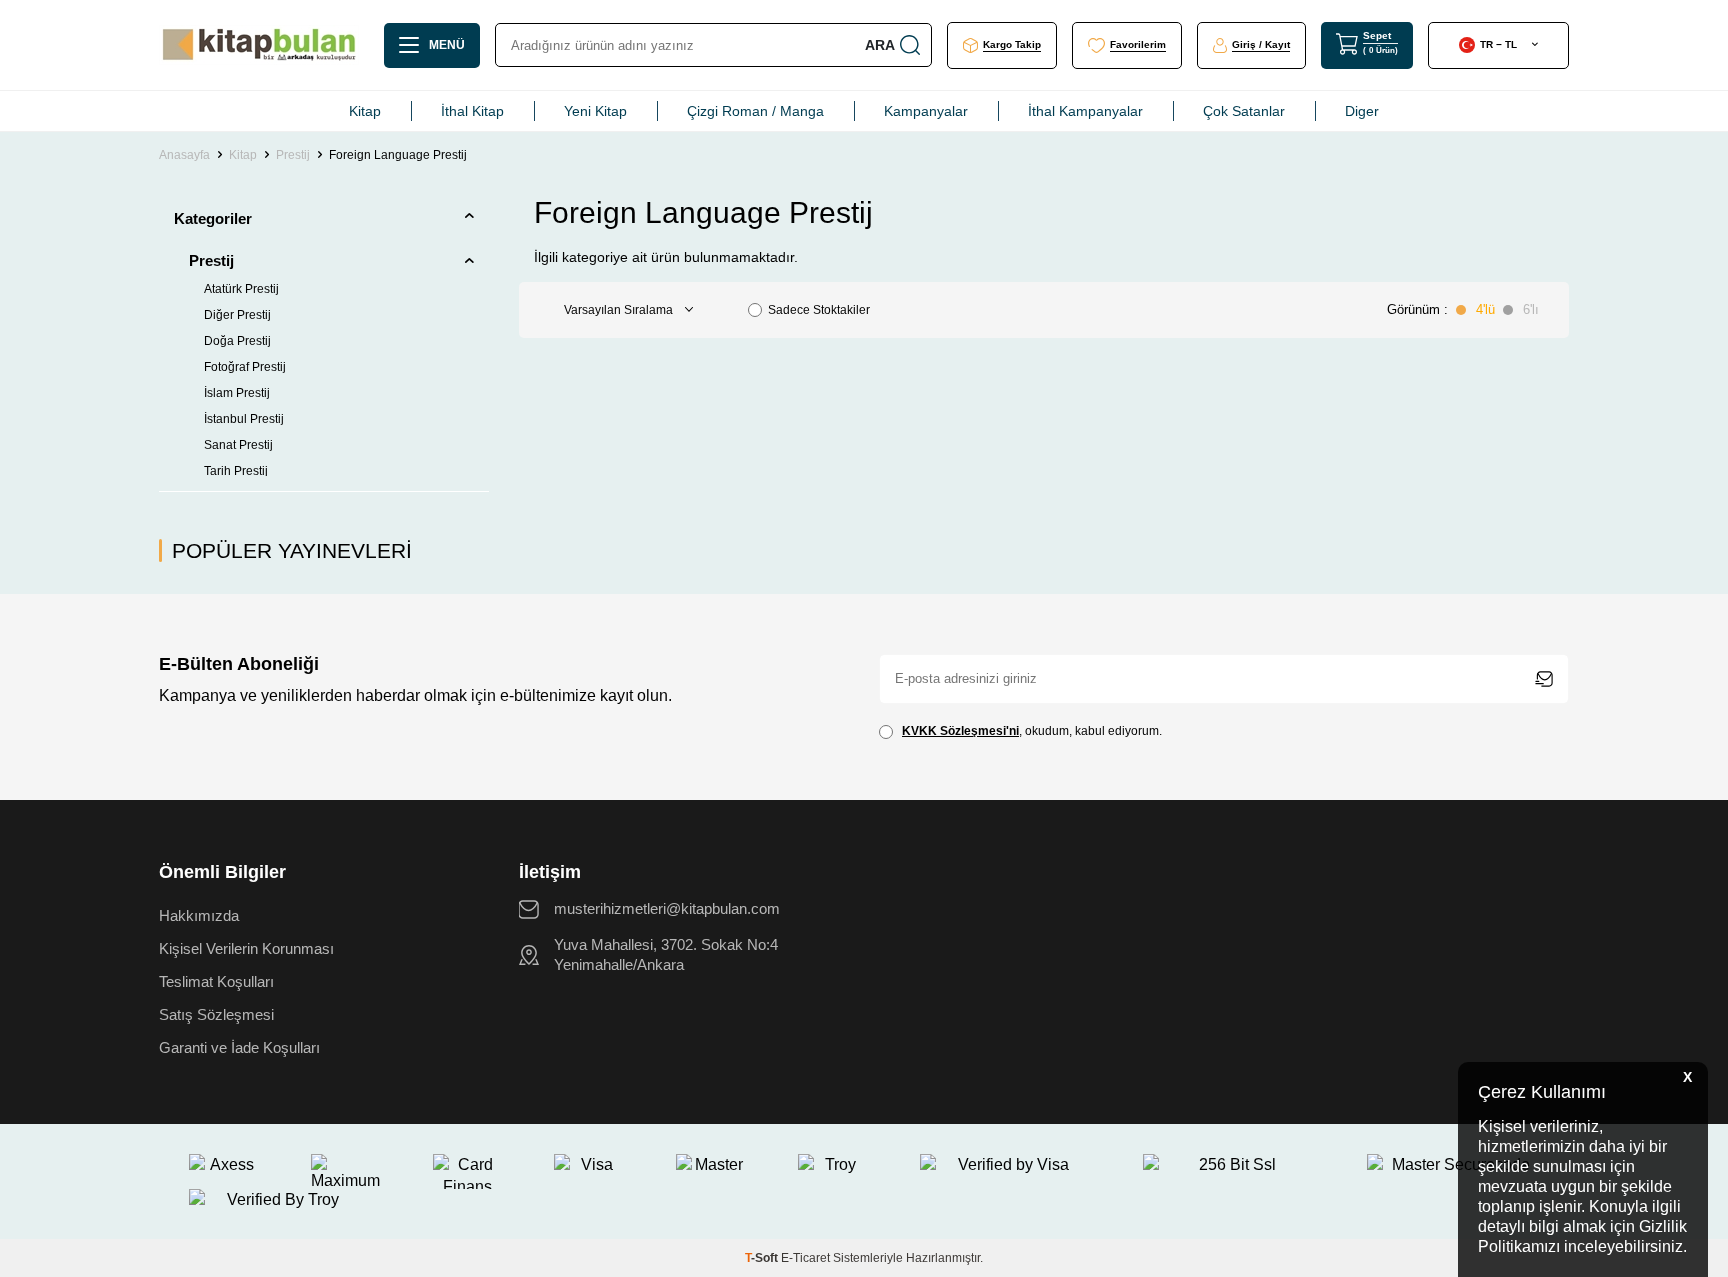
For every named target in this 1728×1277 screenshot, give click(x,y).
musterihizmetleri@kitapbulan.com (667, 908)
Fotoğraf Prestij (245, 367)
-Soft (763, 1258)
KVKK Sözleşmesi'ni (960, 731)
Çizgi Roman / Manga (755, 111)
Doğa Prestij (237, 341)
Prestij (293, 155)
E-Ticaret (805, 1258)
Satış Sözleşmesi (216, 1014)
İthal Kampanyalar (1085, 111)
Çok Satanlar (1244, 111)
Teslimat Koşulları (216, 981)
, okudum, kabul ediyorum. (1032, 731)
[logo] (259, 45)
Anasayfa (184, 155)
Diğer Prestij (237, 315)
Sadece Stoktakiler (819, 310)
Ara (880, 45)
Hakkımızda (199, 915)
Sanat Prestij (238, 445)
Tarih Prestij (236, 471)
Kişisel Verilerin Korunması (246, 948)
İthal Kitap (472, 111)
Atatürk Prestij (241, 289)
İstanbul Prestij (244, 419)
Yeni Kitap (595, 111)
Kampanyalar (926, 111)
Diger (1362, 111)
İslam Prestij (237, 393)
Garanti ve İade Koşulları (239, 1047)
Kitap (365, 111)
